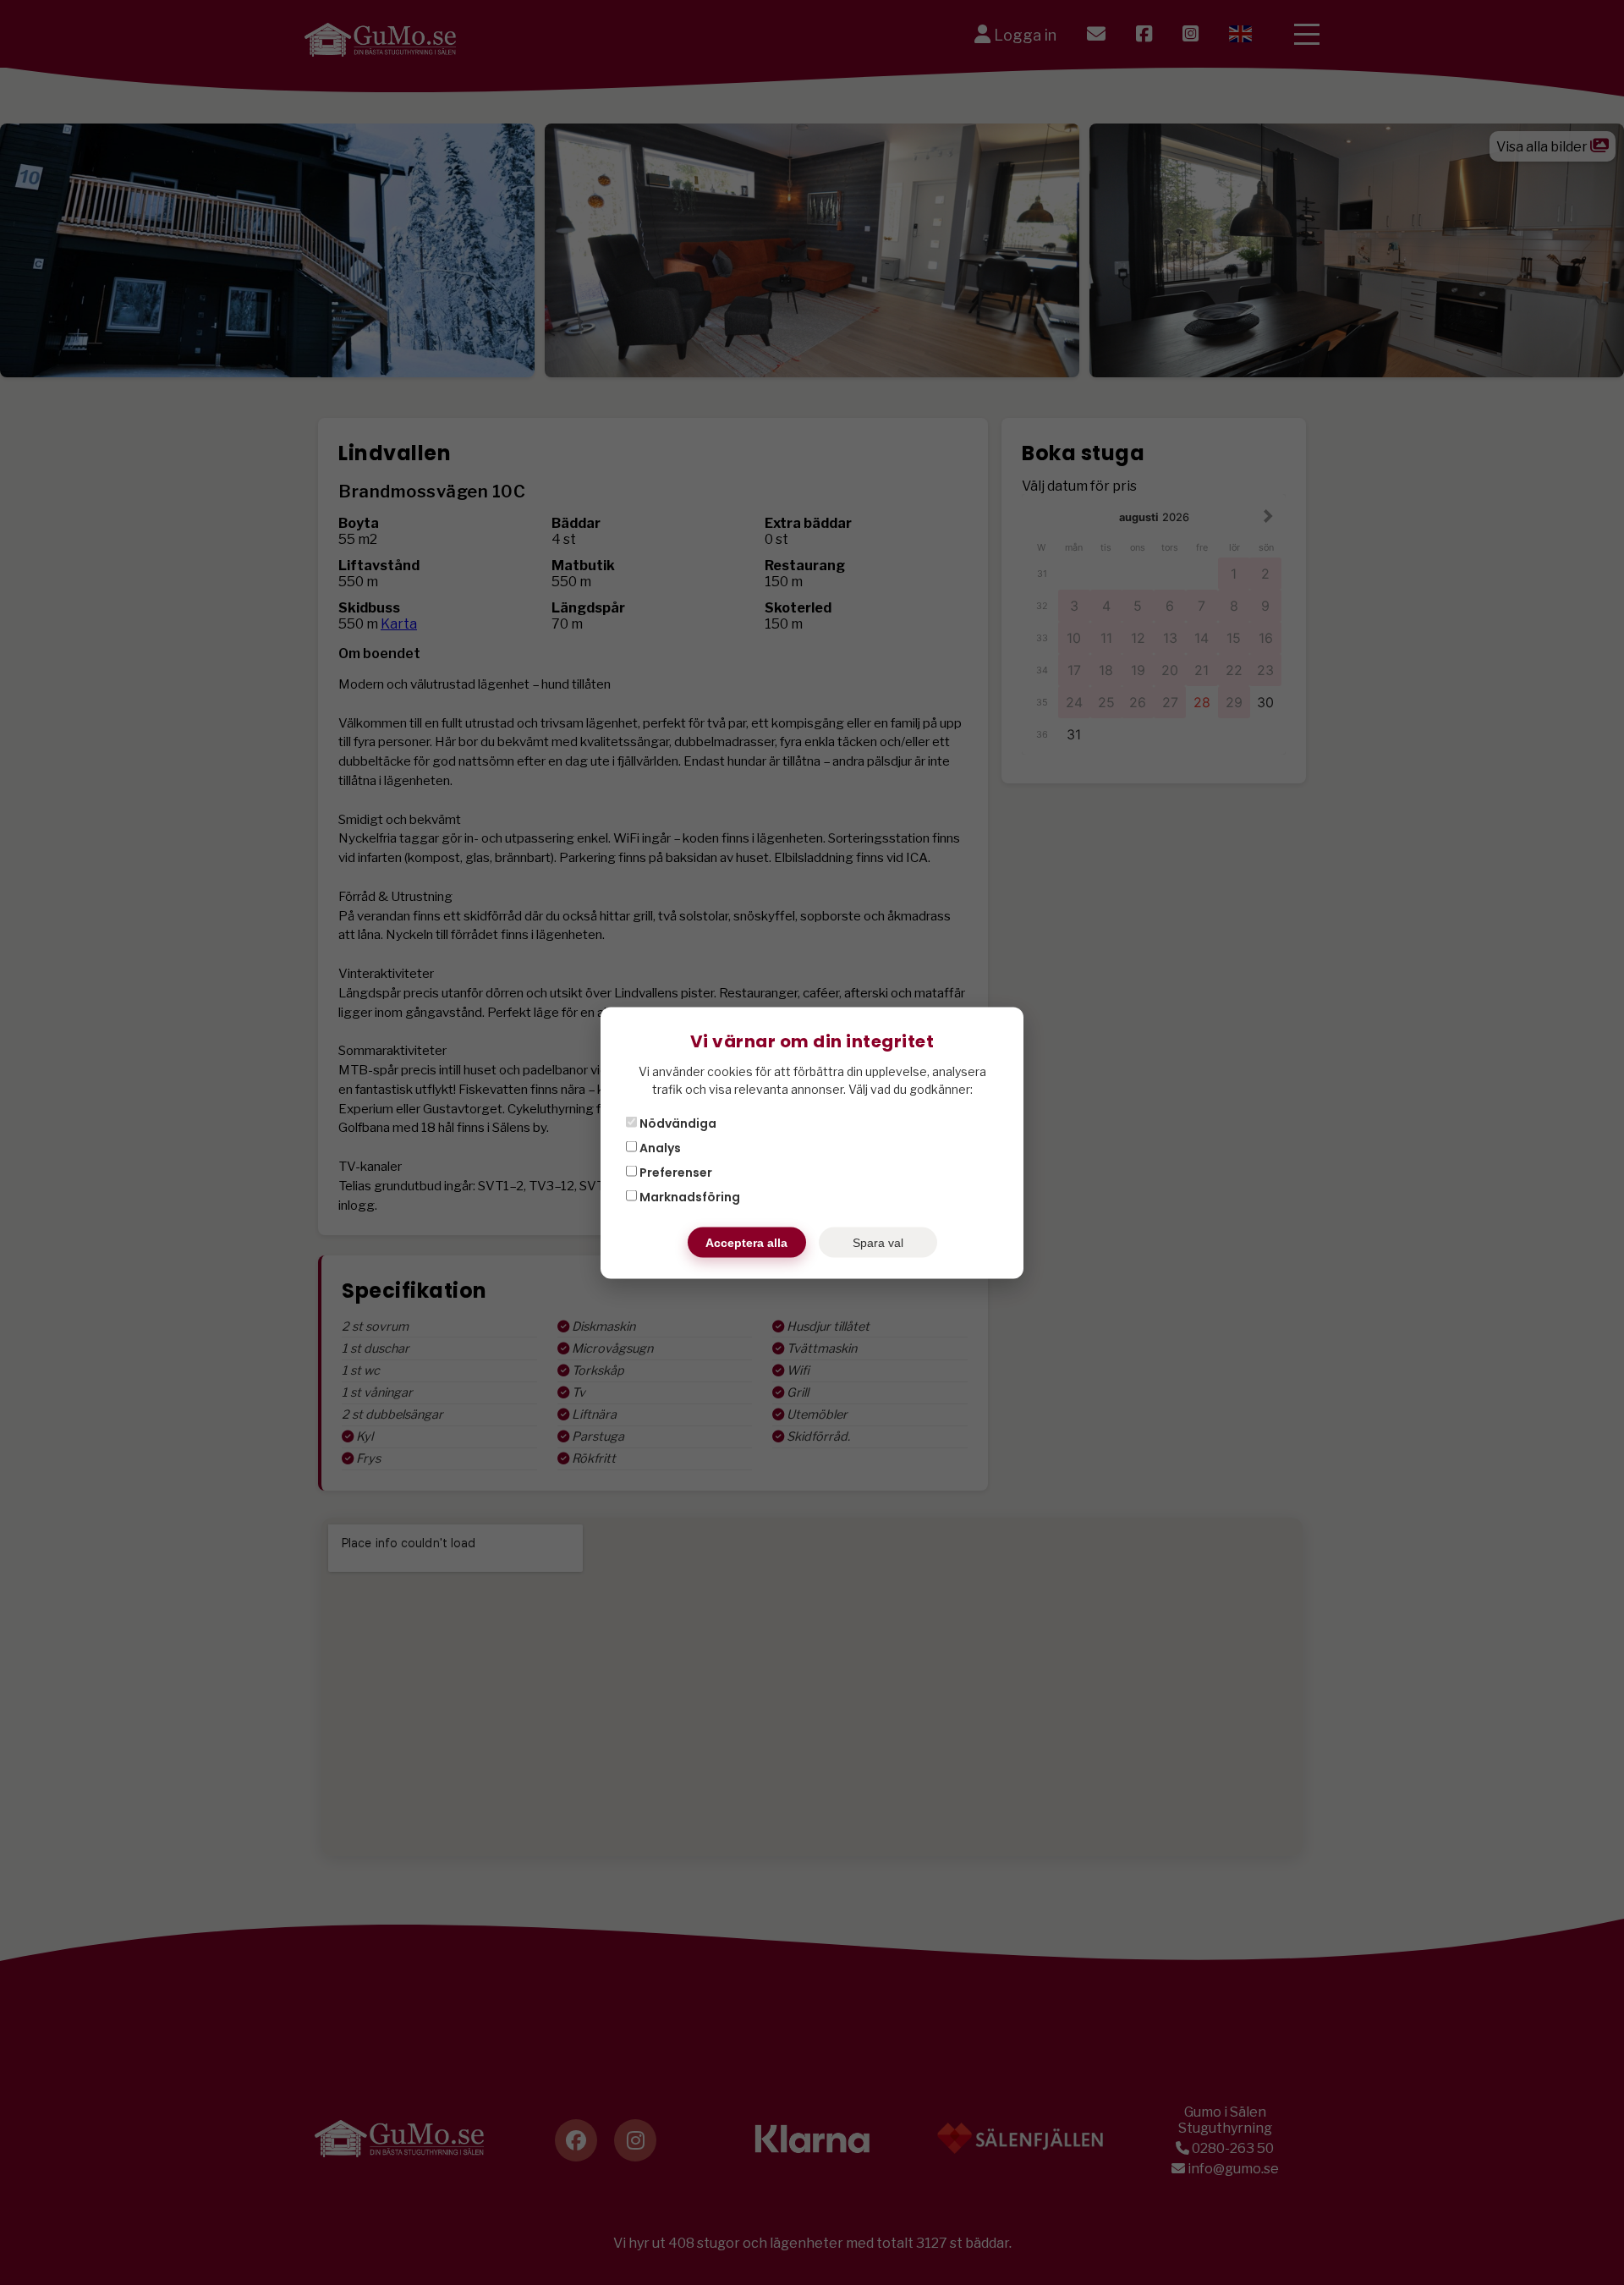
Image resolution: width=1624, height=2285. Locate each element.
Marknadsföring (689, 1196)
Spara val (878, 1242)
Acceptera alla (746, 1242)
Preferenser (675, 1172)
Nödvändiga (677, 1123)
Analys (659, 1147)
